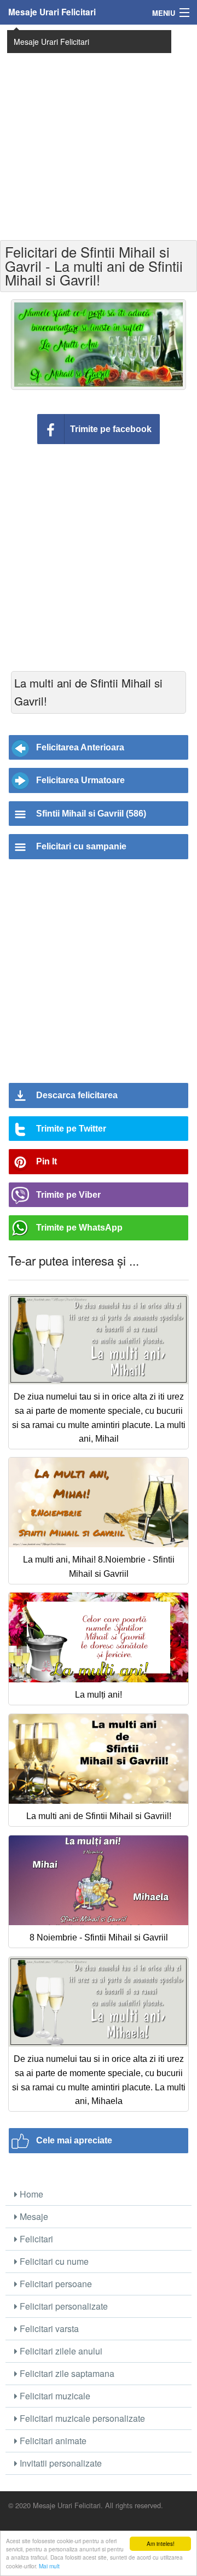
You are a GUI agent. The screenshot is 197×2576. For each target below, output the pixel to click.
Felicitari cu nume (53, 2261)
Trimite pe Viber (68, 1195)
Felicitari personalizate (63, 2306)
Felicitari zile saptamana (66, 2373)
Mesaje (33, 2216)
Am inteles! (161, 2543)
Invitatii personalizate (60, 2463)
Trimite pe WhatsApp (79, 1228)
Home (30, 2194)
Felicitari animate (52, 2441)
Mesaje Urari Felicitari (52, 12)
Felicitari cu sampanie (81, 846)
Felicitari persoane (55, 2284)
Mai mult (49, 2566)
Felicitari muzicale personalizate (81, 2418)
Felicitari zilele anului (60, 2351)
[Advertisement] (99, 131)
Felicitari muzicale (54, 2396)
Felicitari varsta (48, 2329)
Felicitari (35, 2239)
